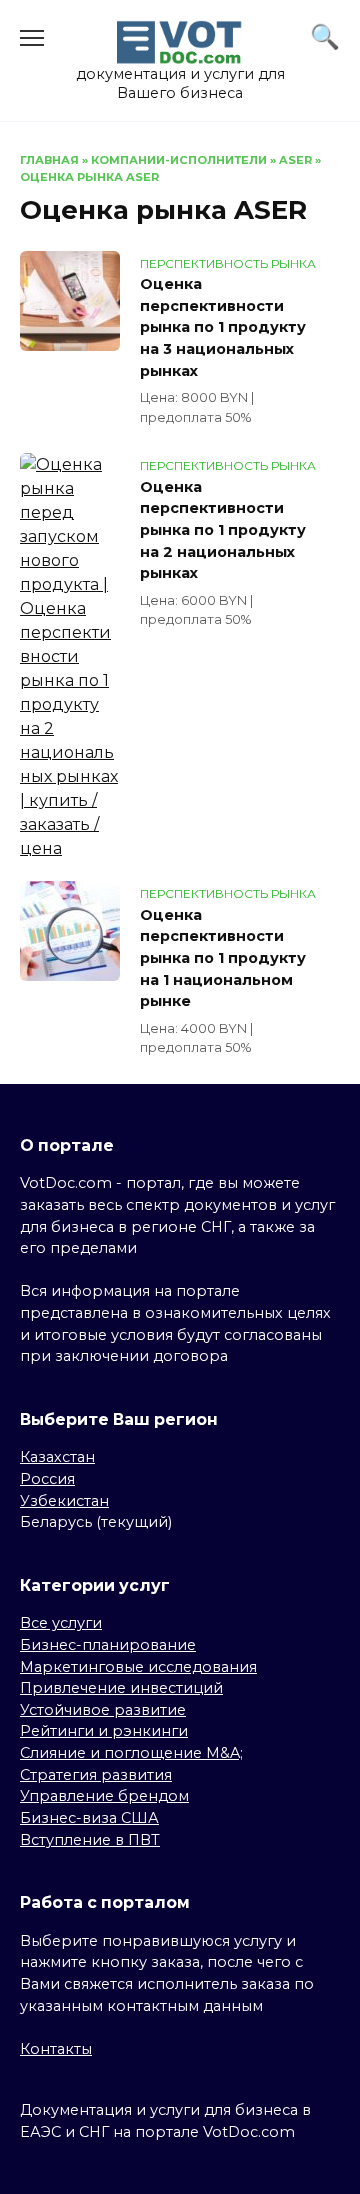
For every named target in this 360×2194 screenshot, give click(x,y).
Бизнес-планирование (108, 1645)
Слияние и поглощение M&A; (131, 1753)
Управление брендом (104, 1796)
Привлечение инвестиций (121, 1688)
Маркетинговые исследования (138, 1667)
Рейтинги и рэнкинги (104, 1731)
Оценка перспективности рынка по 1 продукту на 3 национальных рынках (223, 328)
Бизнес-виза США (89, 1818)
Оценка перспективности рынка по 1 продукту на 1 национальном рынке (223, 958)
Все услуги (61, 1623)
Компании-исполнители (179, 160)
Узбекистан (64, 1501)
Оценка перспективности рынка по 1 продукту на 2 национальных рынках (223, 530)
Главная (49, 160)
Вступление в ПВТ (90, 1840)
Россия (47, 1479)
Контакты (56, 2049)
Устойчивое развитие (103, 1710)
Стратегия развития (96, 1775)
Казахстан (57, 1457)
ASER (295, 160)
